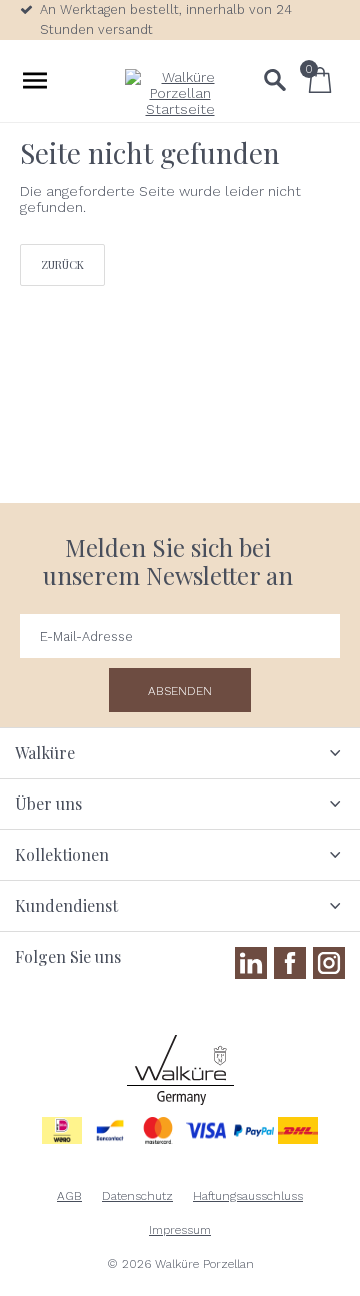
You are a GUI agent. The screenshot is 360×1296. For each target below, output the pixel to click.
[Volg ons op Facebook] (290, 963)
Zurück (62, 264)
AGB (69, 1196)
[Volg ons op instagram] (329, 963)
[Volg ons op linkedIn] (251, 963)
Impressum (180, 1230)
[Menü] (35, 80)
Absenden (180, 691)
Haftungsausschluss (248, 1196)
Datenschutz (137, 1196)
